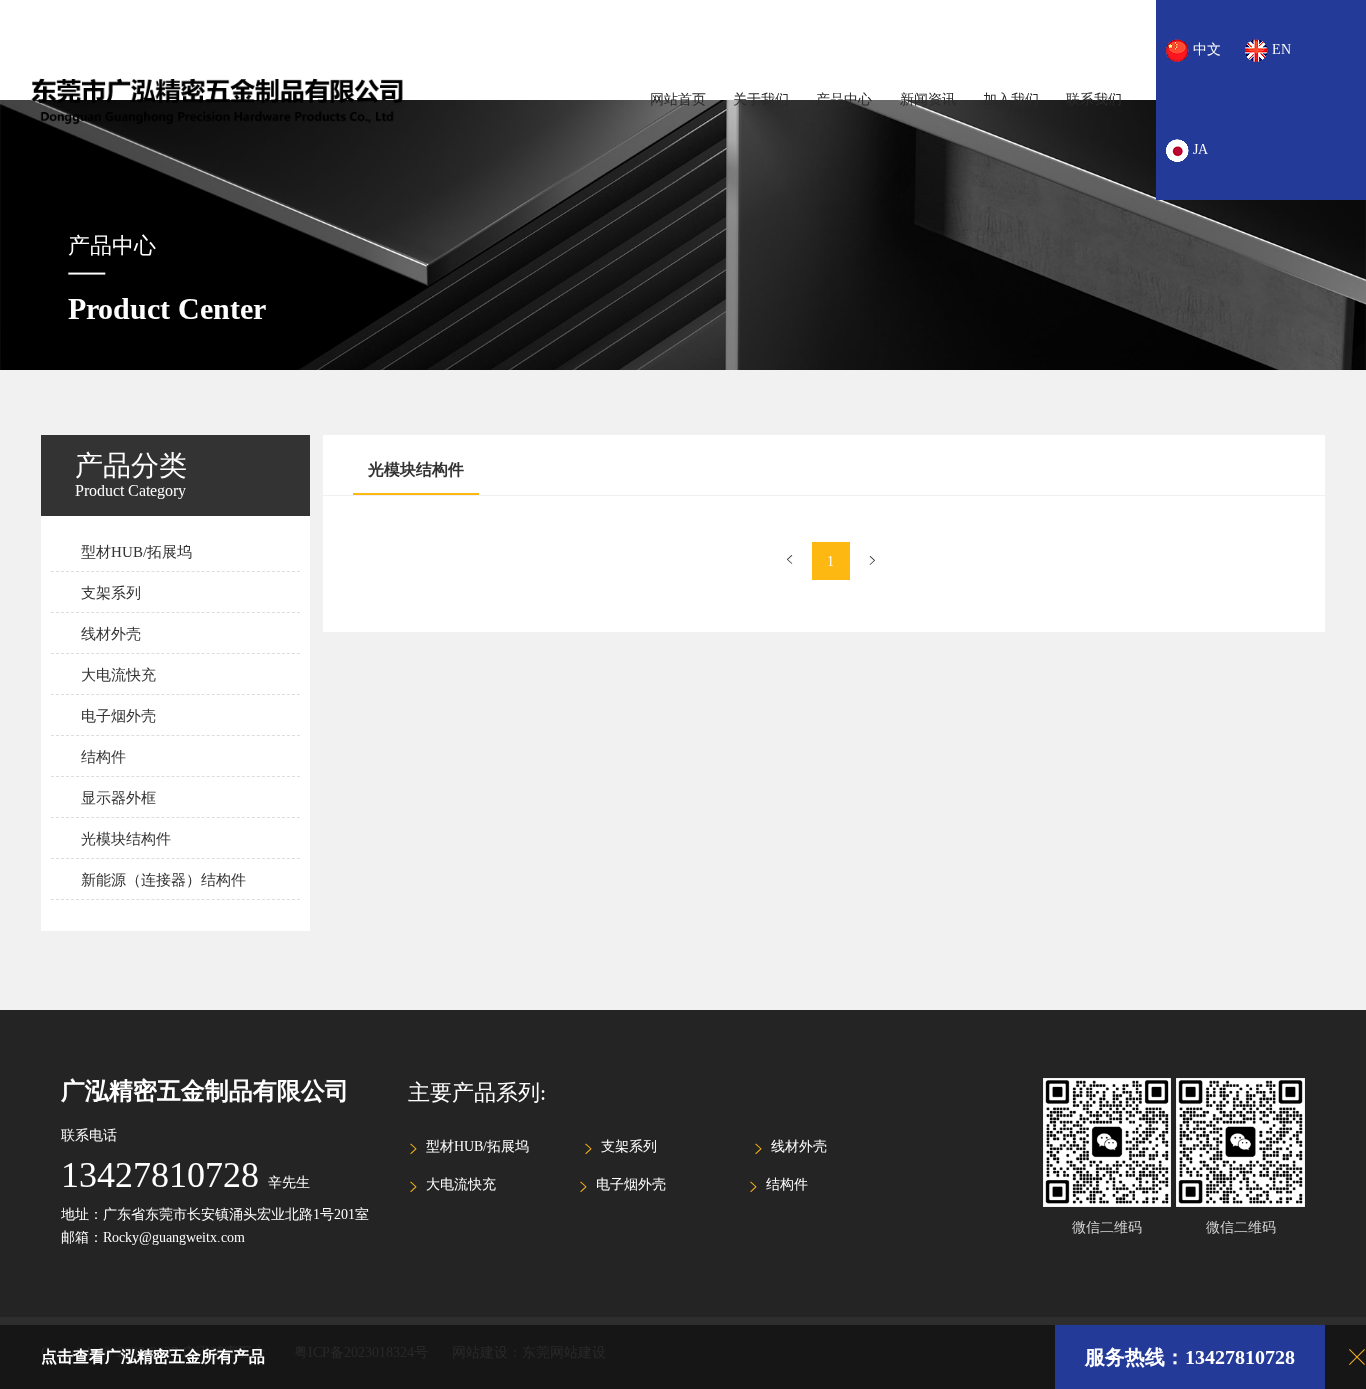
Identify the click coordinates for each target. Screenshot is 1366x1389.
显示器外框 (118, 798)
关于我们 (761, 99)
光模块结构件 (126, 839)
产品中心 (844, 99)
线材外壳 (111, 634)
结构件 (103, 757)
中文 (1205, 49)
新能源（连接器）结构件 (163, 880)
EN (1279, 49)
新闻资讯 (928, 99)
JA (1198, 149)
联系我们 (1094, 99)
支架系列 (111, 593)
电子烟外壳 (118, 716)
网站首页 (678, 99)
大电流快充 (118, 675)
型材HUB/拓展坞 (136, 552)
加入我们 (1011, 99)
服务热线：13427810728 (1190, 1357)
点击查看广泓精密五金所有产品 (153, 1356)
